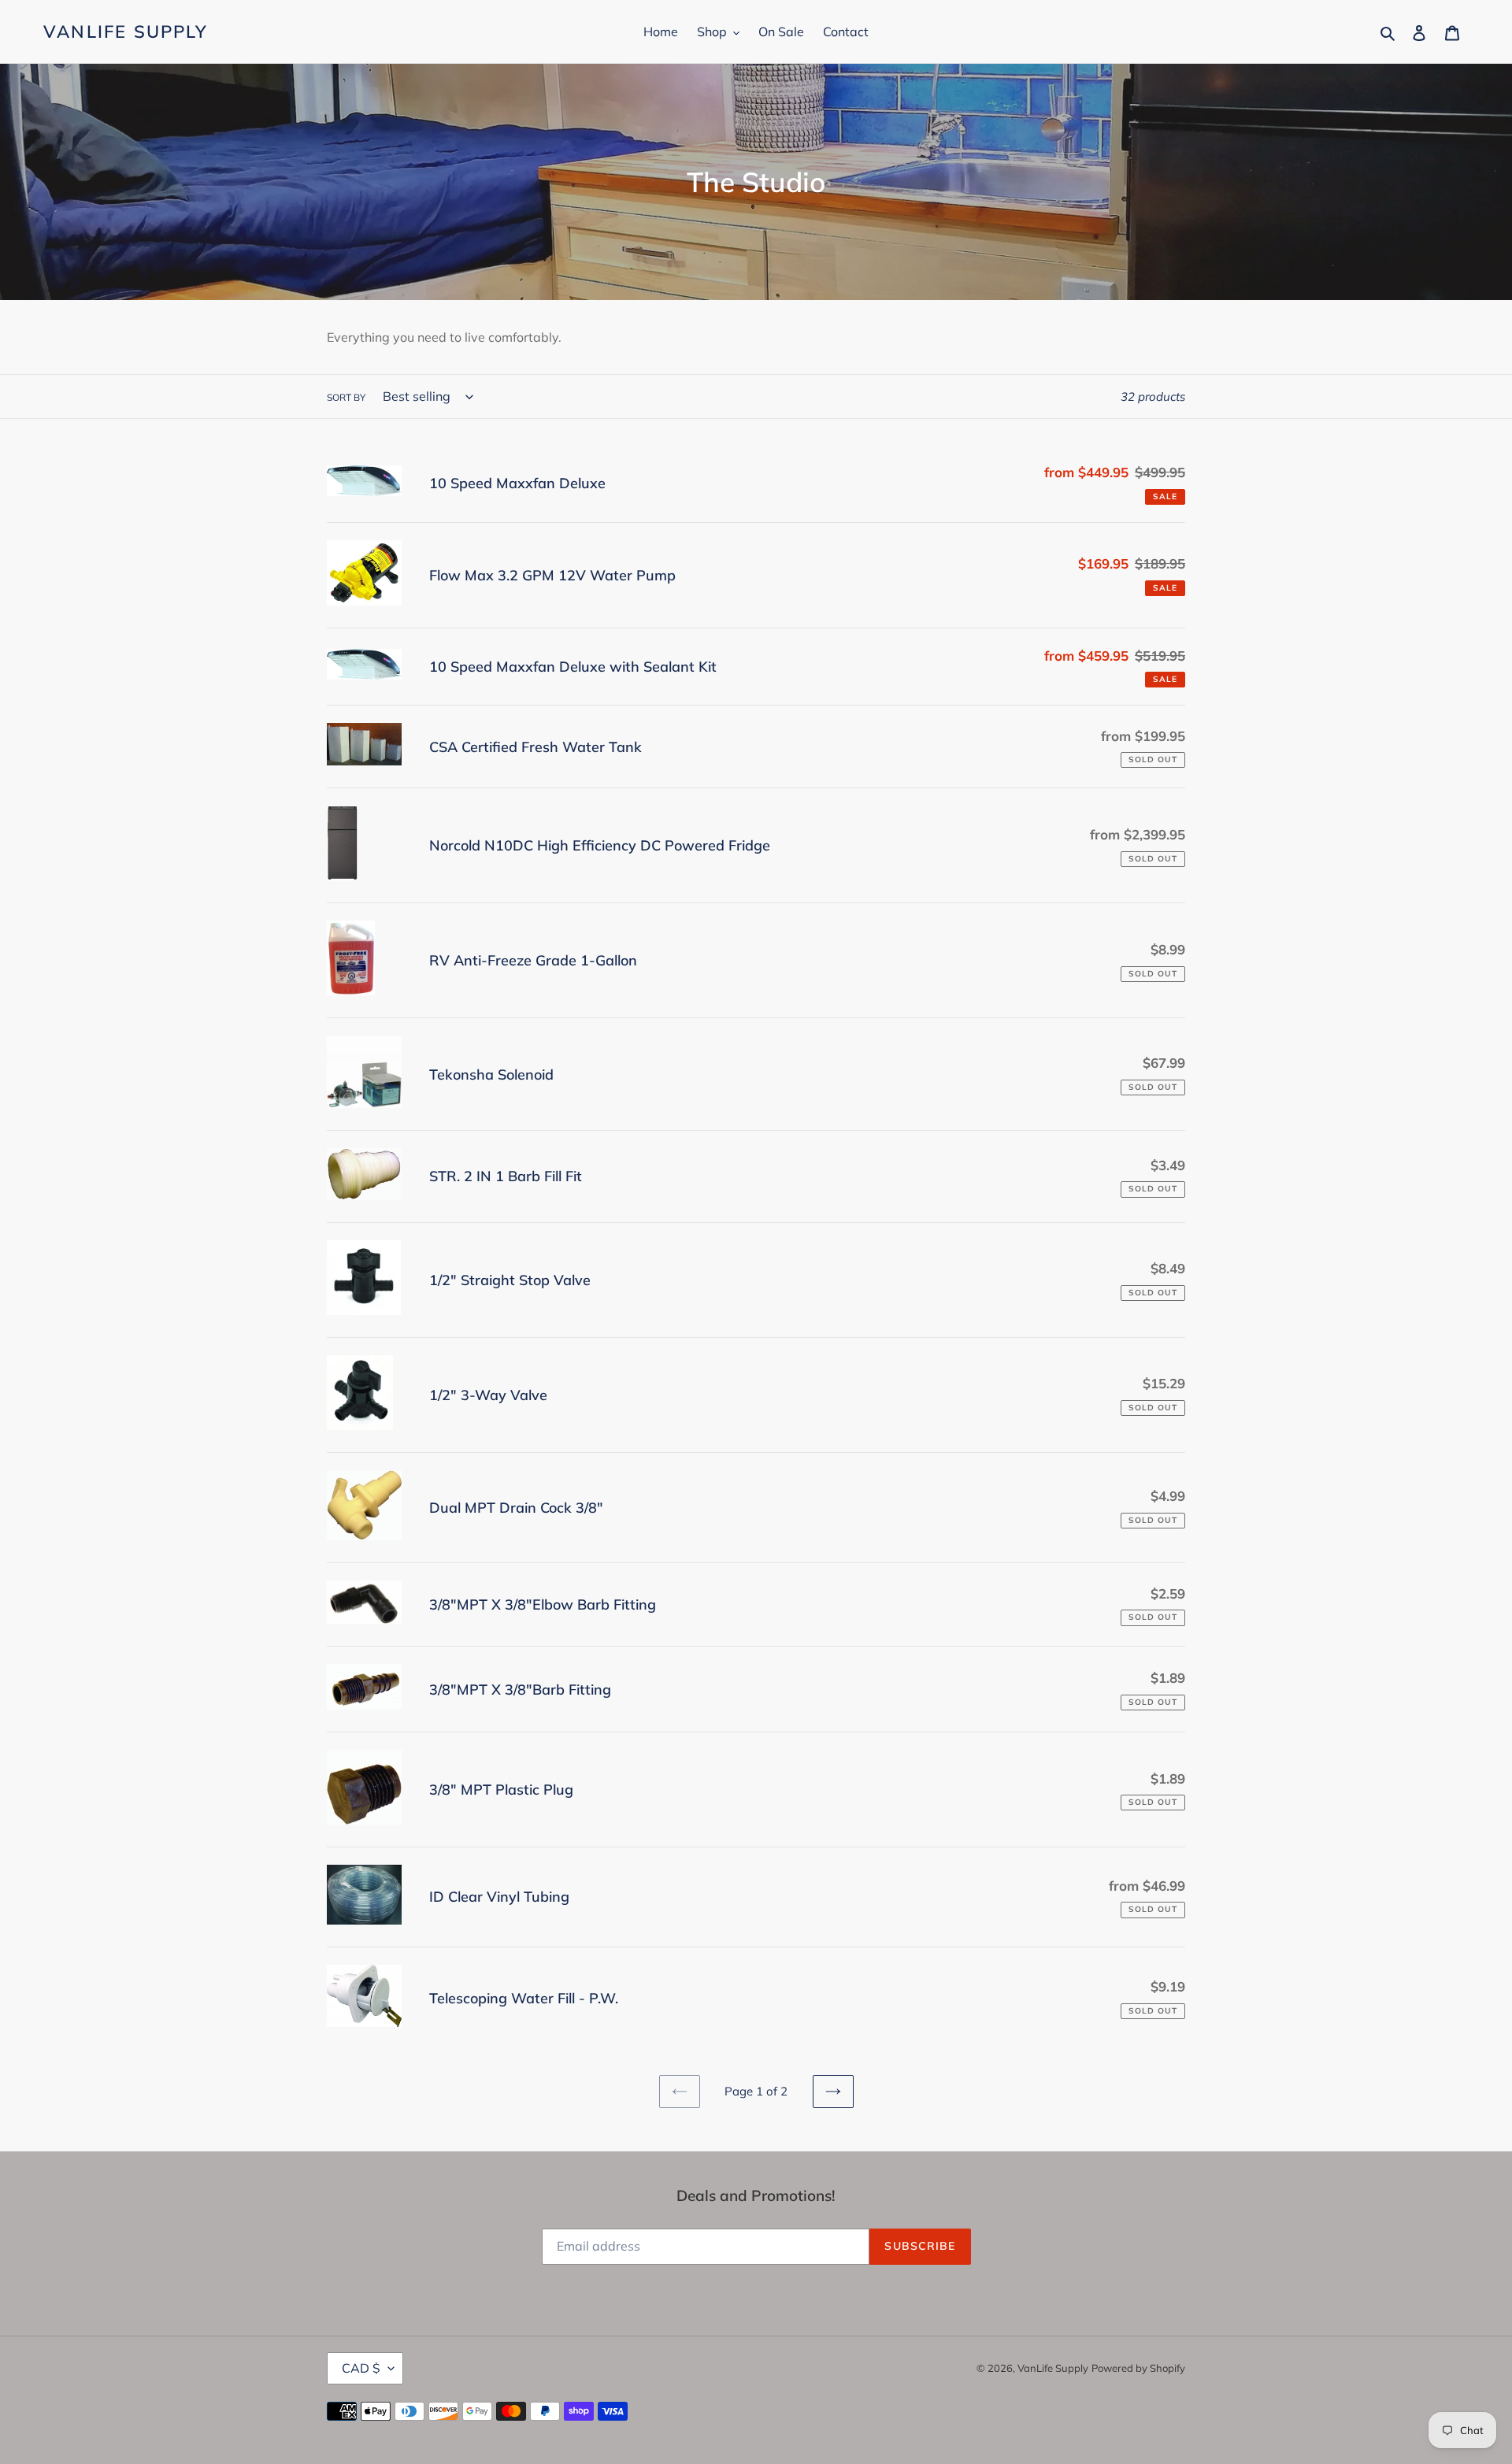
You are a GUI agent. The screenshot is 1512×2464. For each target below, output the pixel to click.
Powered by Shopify (1138, 2368)
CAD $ (361, 2368)
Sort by (346, 397)
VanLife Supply (126, 31)
